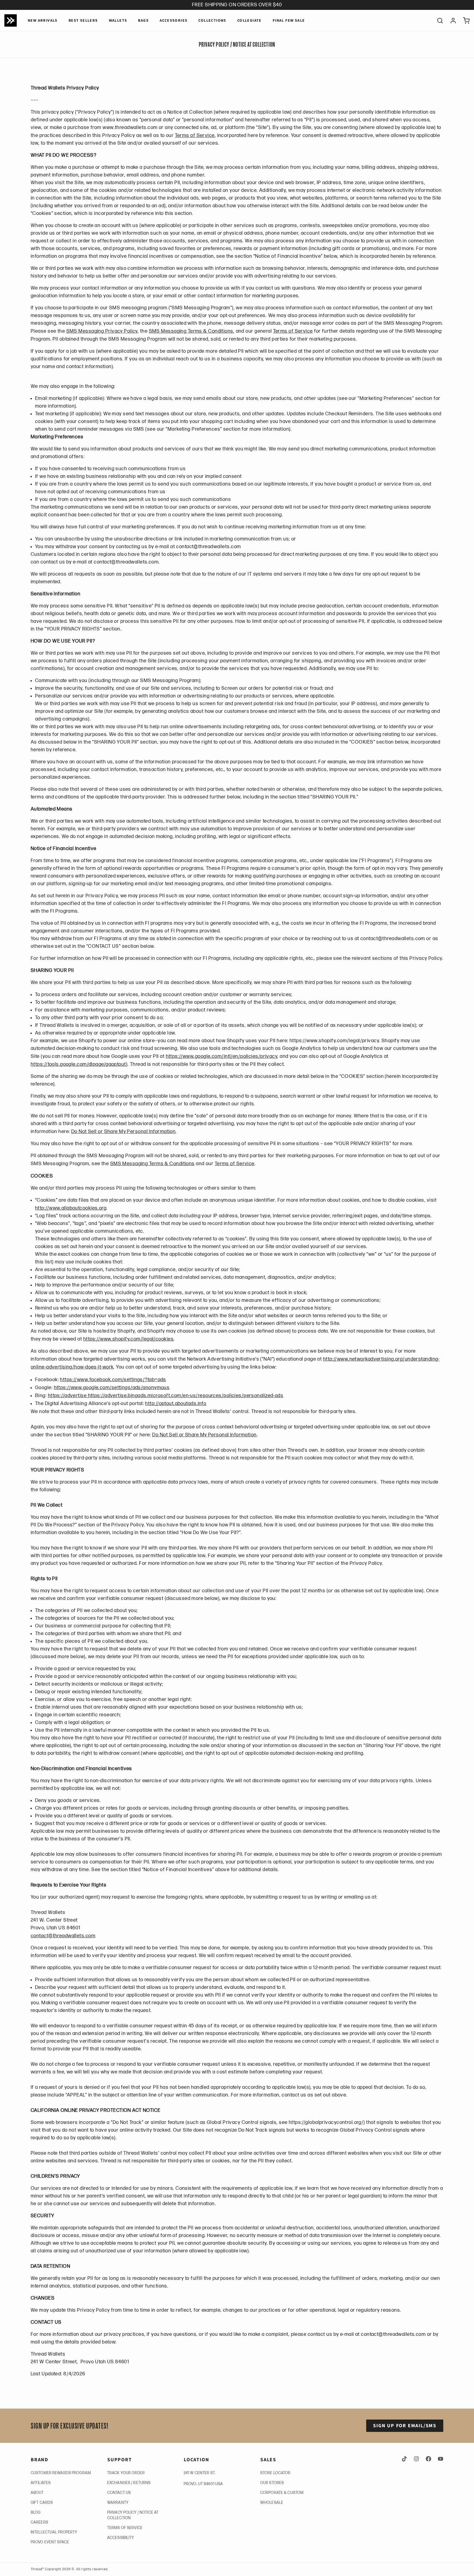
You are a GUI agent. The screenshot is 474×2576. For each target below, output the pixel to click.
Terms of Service (195, 135)
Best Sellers (83, 21)
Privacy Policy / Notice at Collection (133, 2515)
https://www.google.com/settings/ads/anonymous (112, 1388)
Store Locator (276, 2473)
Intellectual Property (54, 2532)
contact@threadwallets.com (63, 1936)
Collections (212, 21)
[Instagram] (416, 2459)
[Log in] (451, 21)
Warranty (118, 2503)
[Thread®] (11, 20)
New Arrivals (43, 21)
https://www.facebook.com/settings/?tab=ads (113, 1380)
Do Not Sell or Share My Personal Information (123, 1132)
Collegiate (249, 21)
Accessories (173, 21)
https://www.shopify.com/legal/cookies (129, 1339)
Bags (143, 21)
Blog (36, 2512)
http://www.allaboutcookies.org (71, 1208)
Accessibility (121, 2538)
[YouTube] (439, 2459)
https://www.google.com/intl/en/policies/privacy (222, 1056)
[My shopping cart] (464, 21)
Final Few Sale (289, 21)
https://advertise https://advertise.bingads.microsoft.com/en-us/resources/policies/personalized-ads (166, 1396)
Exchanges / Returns (129, 2483)
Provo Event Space (50, 2542)
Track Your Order (126, 2473)
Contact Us (119, 2493)
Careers (39, 2522)
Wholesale (272, 2503)
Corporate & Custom (282, 2493)
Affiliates (41, 2483)
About (37, 2493)
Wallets (118, 21)
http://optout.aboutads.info (176, 1404)
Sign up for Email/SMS (405, 2426)
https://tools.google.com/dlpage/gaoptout (78, 1064)
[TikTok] (405, 2459)
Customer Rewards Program (61, 2473)
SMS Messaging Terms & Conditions (191, 331)
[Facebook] (428, 2459)
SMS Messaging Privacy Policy (102, 331)
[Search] (438, 21)
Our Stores (272, 2483)
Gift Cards (42, 2503)
